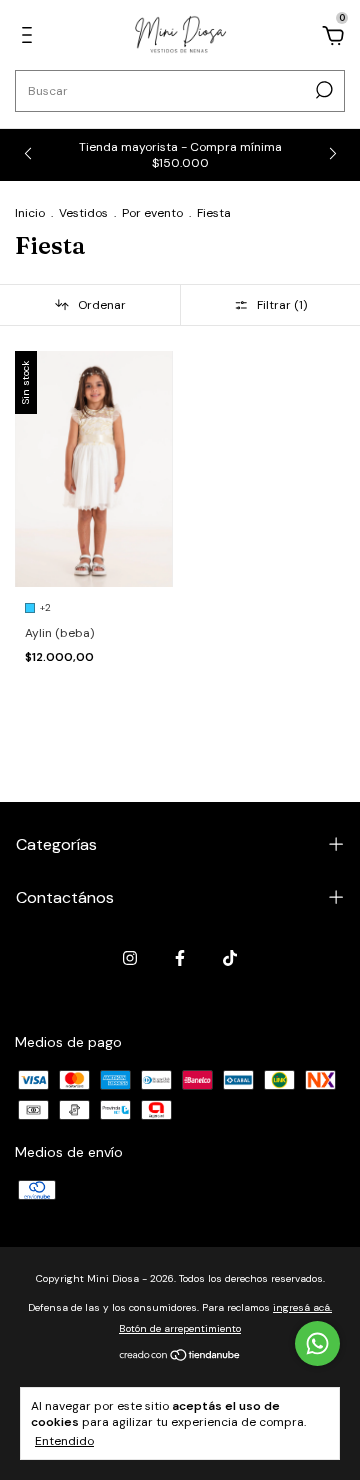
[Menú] (30, 38)
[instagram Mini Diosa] (130, 958)
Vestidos (83, 213)
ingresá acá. (302, 1307)
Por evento (152, 213)
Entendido (64, 1441)
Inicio (30, 213)
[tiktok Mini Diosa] (230, 958)
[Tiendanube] (180, 1357)
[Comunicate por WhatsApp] (317, 1343)
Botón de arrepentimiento (180, 1328)
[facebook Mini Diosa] (180, 958)
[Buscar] (322, 90)
